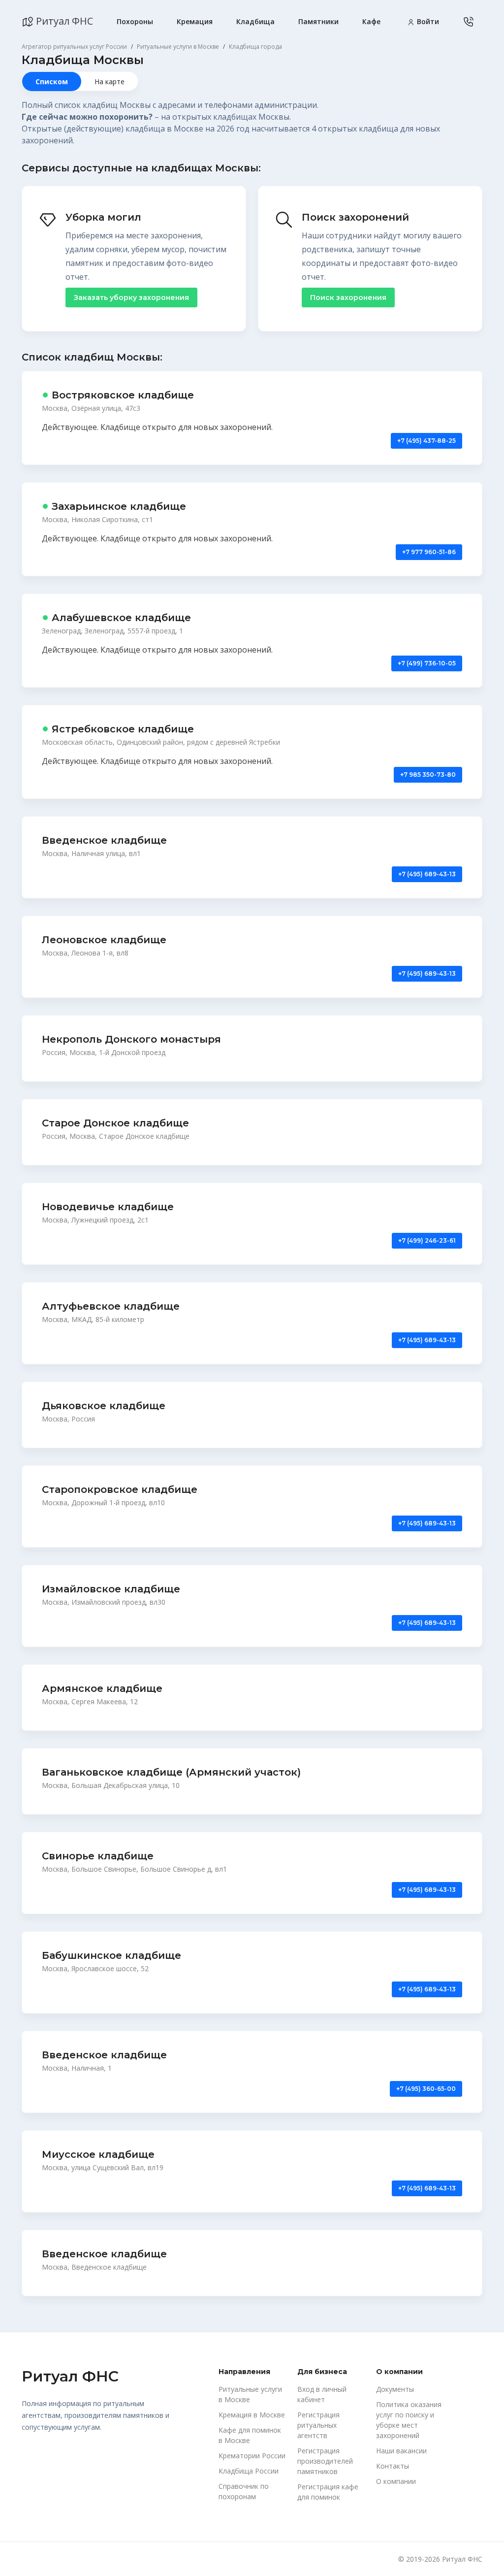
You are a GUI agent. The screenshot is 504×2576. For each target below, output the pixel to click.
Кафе (371, 21)
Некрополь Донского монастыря (131, 1039)
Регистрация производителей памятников (325, 2461)
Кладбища (255, 21)
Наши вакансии (401, 2451)
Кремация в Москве (252, 2415)
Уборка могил (103, 217)
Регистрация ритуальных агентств (318, 2425)
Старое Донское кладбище (115, 1123)
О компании (396, 2481)
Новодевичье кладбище (108, 1207)
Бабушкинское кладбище (111, 1955)
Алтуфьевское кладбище (111, 1306)
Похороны (135, 21)
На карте (110, 82)
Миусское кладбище (98, 2154)
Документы (395, 2389)
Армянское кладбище (102, 1688)
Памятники (318, 21)
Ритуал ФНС (63, 21)
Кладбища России (249, 2471)
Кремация (195, 21)
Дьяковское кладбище (104, 1406)
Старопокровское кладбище (120, 1489)
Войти (427, 21)
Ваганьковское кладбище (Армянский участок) (171, 1772)
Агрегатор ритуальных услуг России (74, 47)
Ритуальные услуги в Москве (178, 47)
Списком (52, 82)
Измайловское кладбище (111, 1589)
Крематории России (252, 2456)
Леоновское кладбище (104, 940)
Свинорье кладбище (98, 1856)
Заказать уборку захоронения (131, 297)
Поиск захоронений (355, 217)
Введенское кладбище (104, 840)
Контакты (393, 2466)
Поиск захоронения (348, 297)
